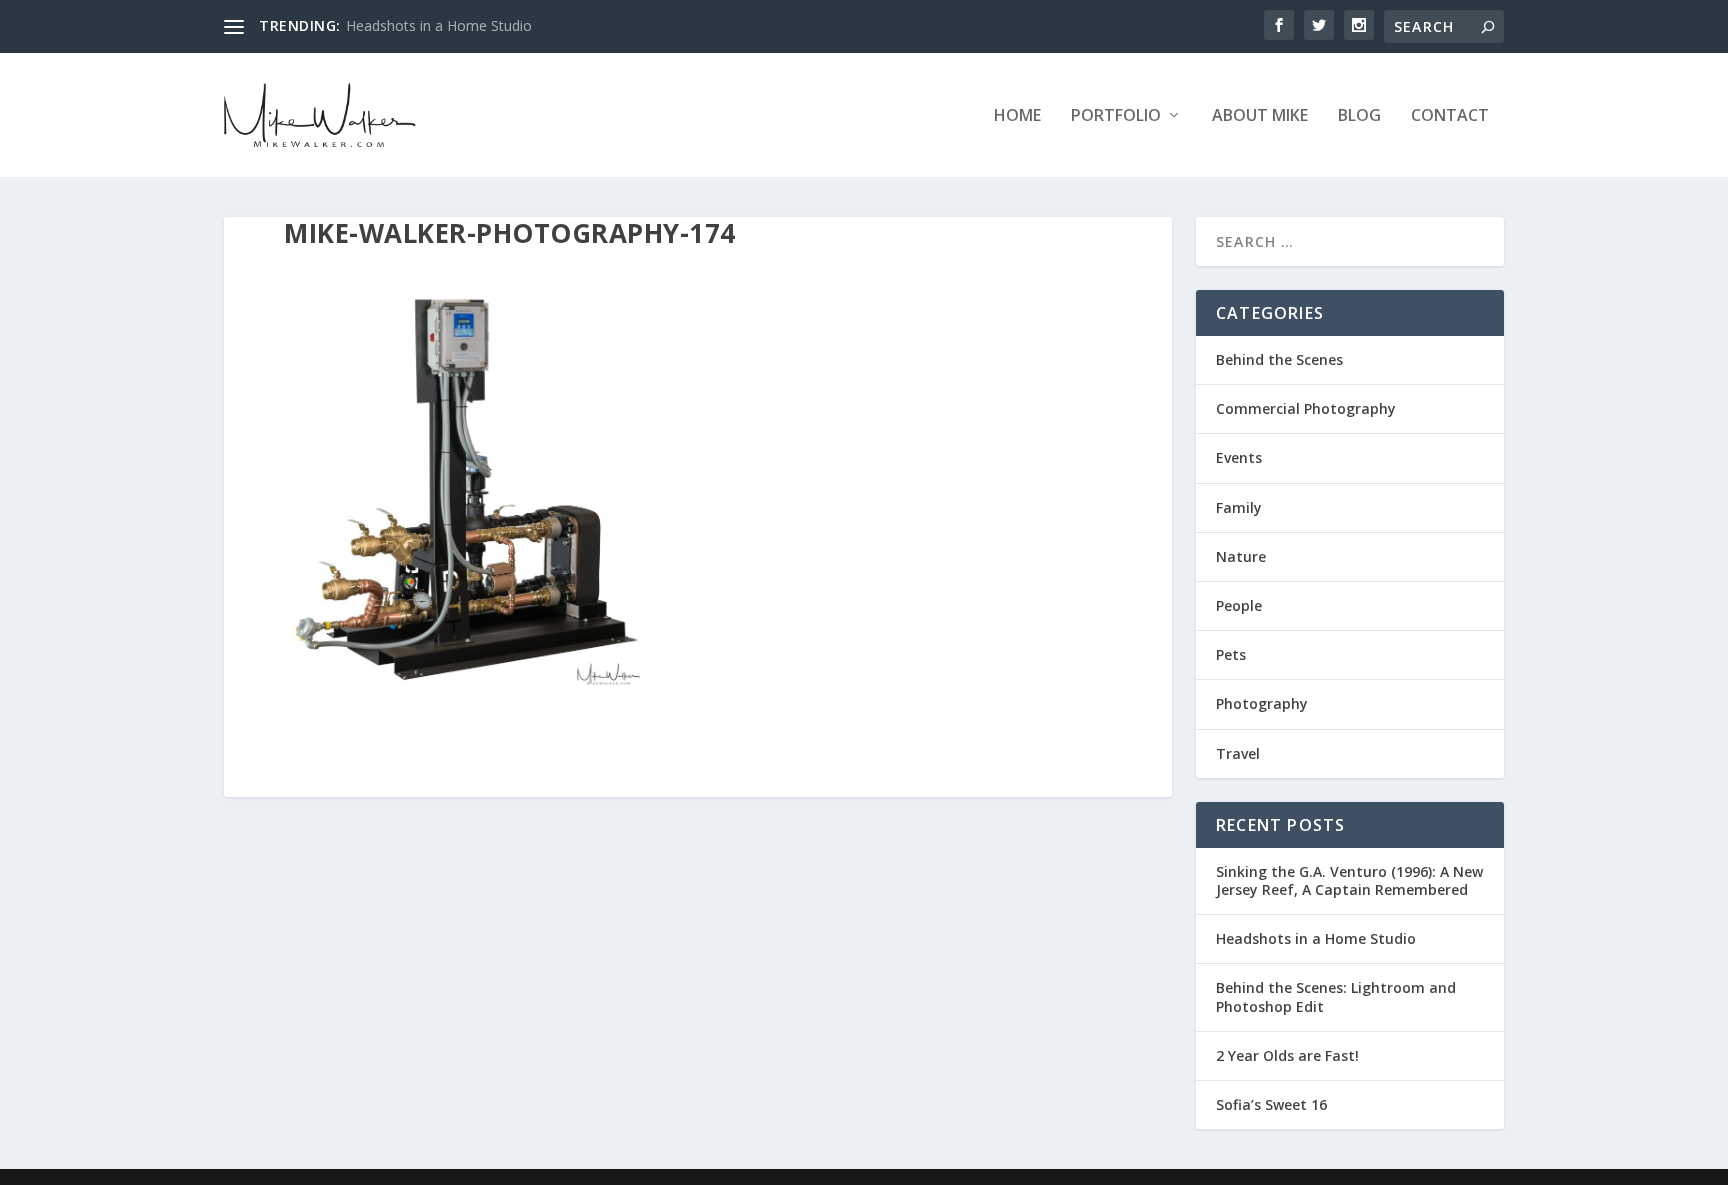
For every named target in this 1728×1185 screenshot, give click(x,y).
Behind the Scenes (1279, 359)
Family (1239, 507)
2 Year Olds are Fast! (1287, 1055)
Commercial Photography (1306, 408)
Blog (1359, 116)
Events (1239, 457)
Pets (1231, 654)
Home (1017, 116)
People (1239, 605)
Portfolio (1116, 116)
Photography (1262, 703)
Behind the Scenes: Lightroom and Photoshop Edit (1336, 996)
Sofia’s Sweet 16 (1271, 1104)
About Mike (1260, 116)
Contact (1450, 116)
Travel (1238, 753)
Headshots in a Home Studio (439, 25)
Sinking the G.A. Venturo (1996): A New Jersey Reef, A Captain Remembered (1349, 880)
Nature (1241, 556)
